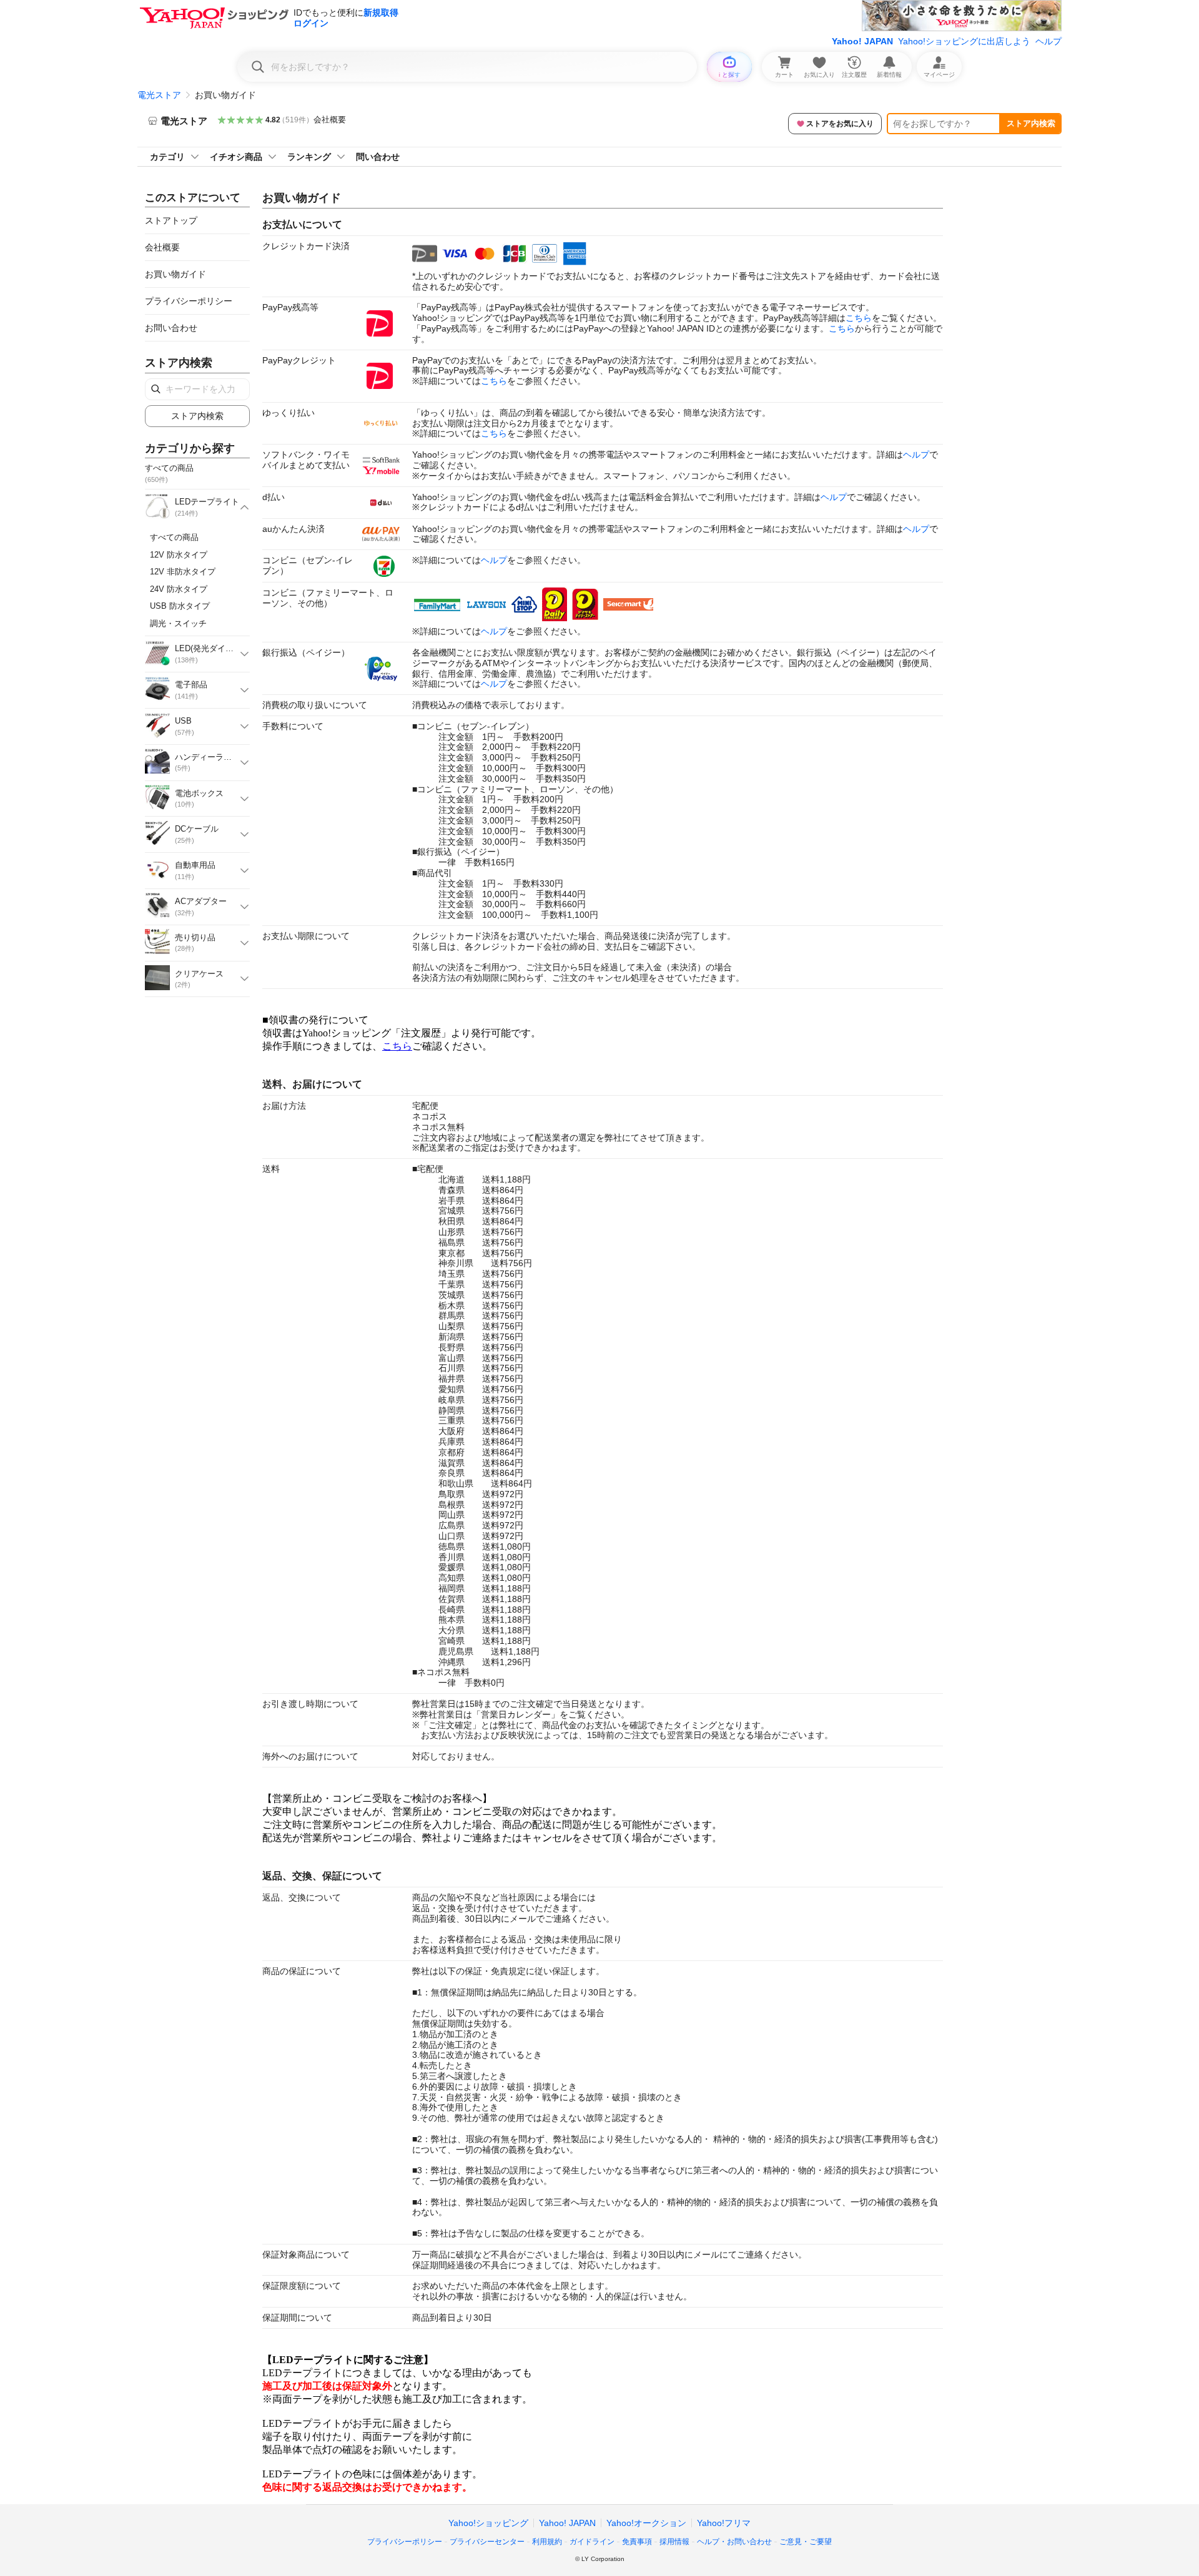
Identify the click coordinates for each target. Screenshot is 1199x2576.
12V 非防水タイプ (183, 572)
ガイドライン (592, 2542)
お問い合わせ (171, 328)
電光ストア (159, 95)
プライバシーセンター (487, 2542)
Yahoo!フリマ (724, 2523)
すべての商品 (174, 537)
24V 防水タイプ (179, 589)
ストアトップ (171, 220)
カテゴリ (167, 157)
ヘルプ (1049, 41)
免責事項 (637, 2542)
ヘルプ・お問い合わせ (734, 2542)
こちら (859, 318)
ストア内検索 (1031, 123)
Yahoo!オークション (646, 2523)
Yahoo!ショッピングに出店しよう (964, 41)
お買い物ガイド (175, 274)
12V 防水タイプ (179, 555)
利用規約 (547, 2542)
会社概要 (330, 120)
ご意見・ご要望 (806, 2542)
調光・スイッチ (178, 623)
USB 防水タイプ (180, 606)
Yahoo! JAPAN (862, 41)
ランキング (309, 157)
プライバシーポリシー (189, 301)
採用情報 (674, 2542)
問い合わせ (378, 157)
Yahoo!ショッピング (488, 2523)
